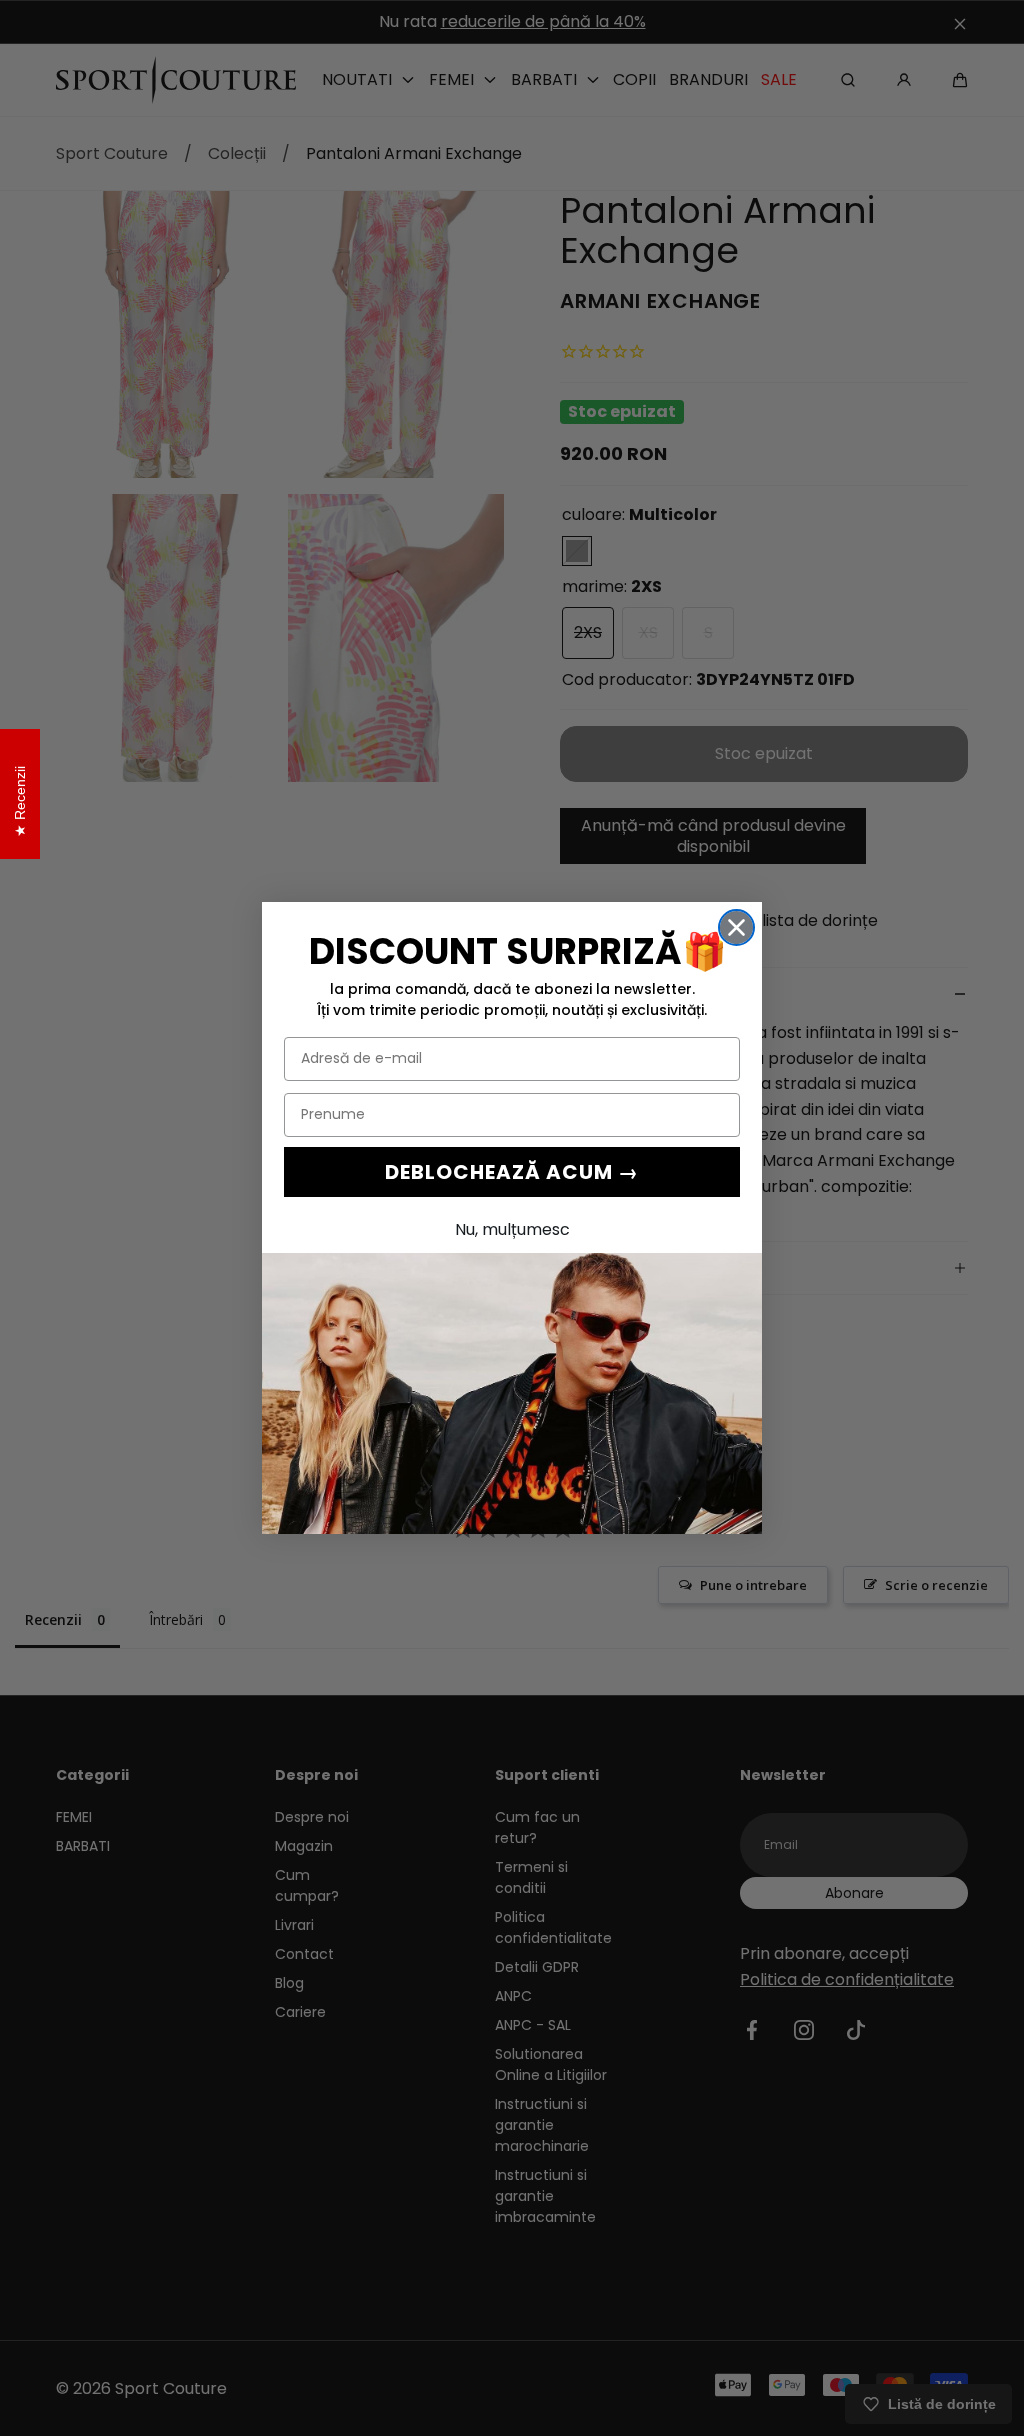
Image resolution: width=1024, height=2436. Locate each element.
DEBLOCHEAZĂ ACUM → (512, 1172)
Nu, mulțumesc (512, 1229)
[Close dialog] (736, 927)
